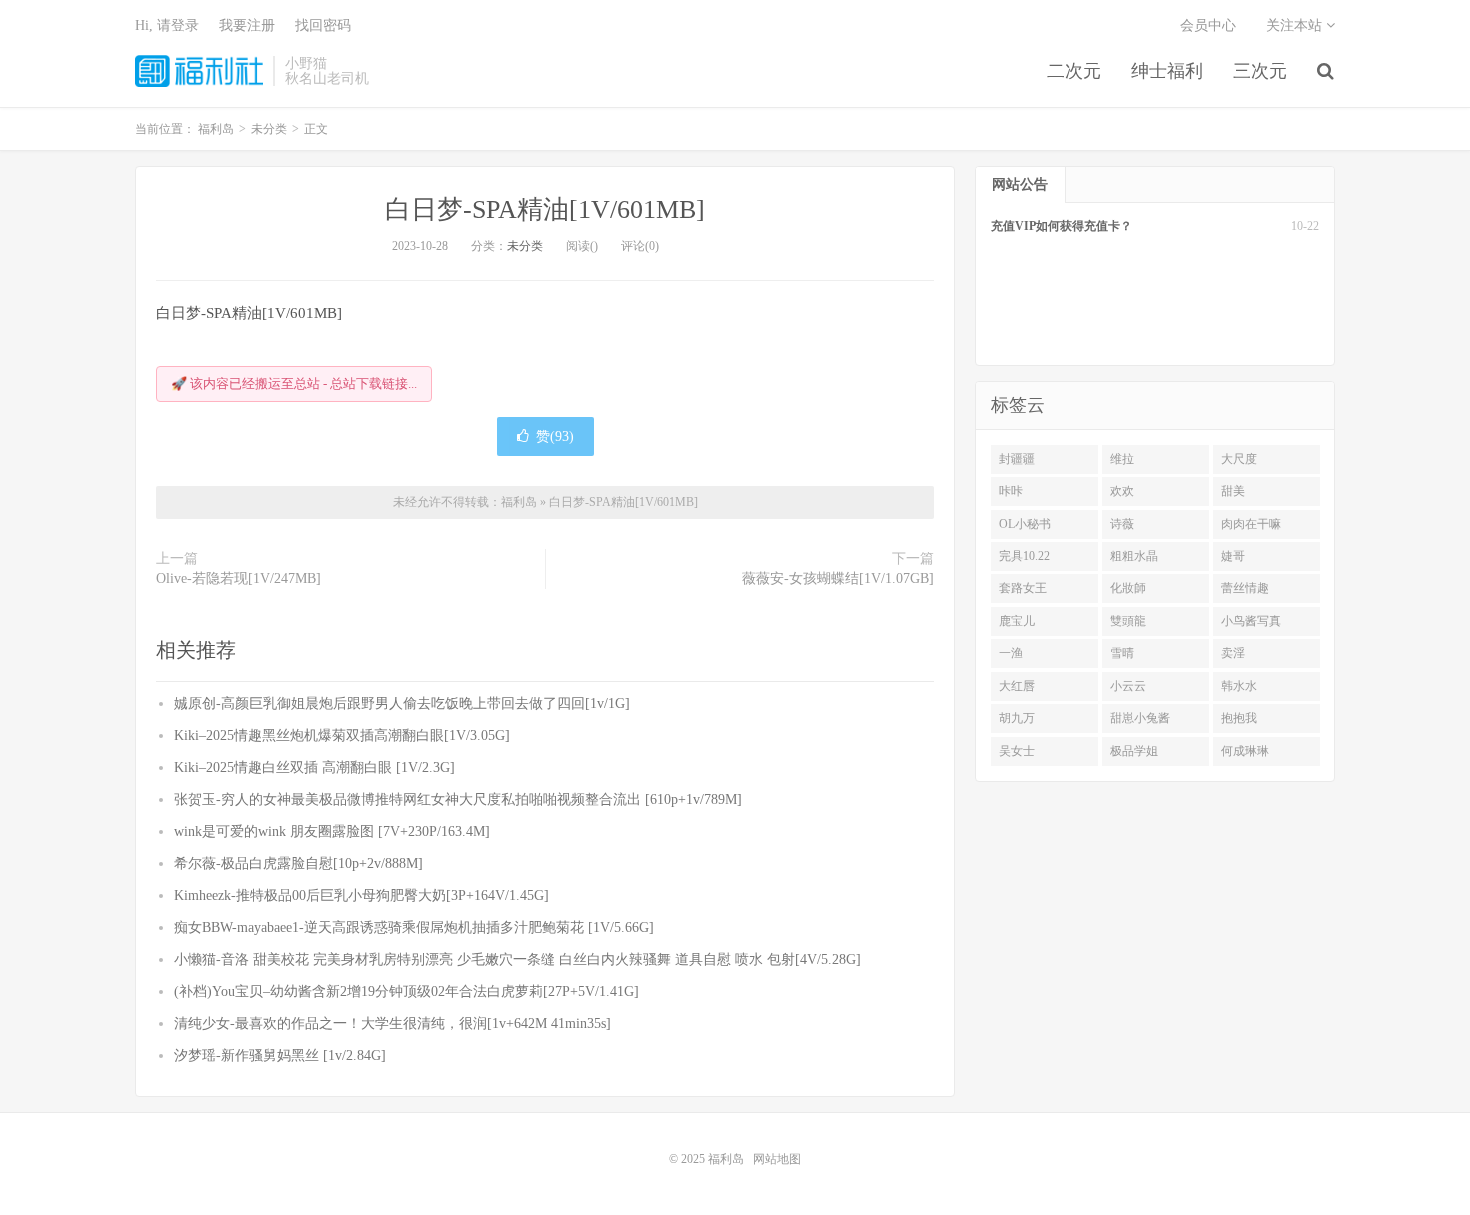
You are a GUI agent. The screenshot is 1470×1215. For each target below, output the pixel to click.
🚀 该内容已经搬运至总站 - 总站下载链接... (294, 383)
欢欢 (1122, 491)
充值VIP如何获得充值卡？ (1061, 226)
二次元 (1074, 71)
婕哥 (1233, 556)
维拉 (1122, 459)
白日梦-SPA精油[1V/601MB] (545, 209)
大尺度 (1239, 459)
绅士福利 (1167, 71)
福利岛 (199, 71)
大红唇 (1017, 686)
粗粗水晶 (1134, 556)
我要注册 (247, 25)
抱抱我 (1239, 718)
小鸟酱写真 (1251, 621)
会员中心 (1208, 25)
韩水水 (1239, 686)
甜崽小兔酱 (1140, 718)
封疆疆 (1017, 459)
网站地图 (777, 1159)
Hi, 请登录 (167, 25)
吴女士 (1017, 751)
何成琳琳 (1245, 751)
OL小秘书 (1025, 524)
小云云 (1128, 686)
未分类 (525, 246)
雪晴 (1122, 653)
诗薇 (1122, 524)
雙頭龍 (1128, 621)
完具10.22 (1024, 556)
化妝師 (1128, 588)
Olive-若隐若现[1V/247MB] (238, 578)
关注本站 (1296, 25)
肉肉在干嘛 (1251, 524)
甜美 (1233, 491)
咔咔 (1011, 491)
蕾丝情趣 (1245, 588)
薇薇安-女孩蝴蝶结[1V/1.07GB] (838, 578)
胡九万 (1017, 718)
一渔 (1011, 653)
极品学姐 (1134, 751)
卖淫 (1233, 653)
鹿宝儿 (1017, 621)
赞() (555, 436)
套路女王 (1023, 588)
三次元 (1260, 71)
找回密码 (323, 25)
